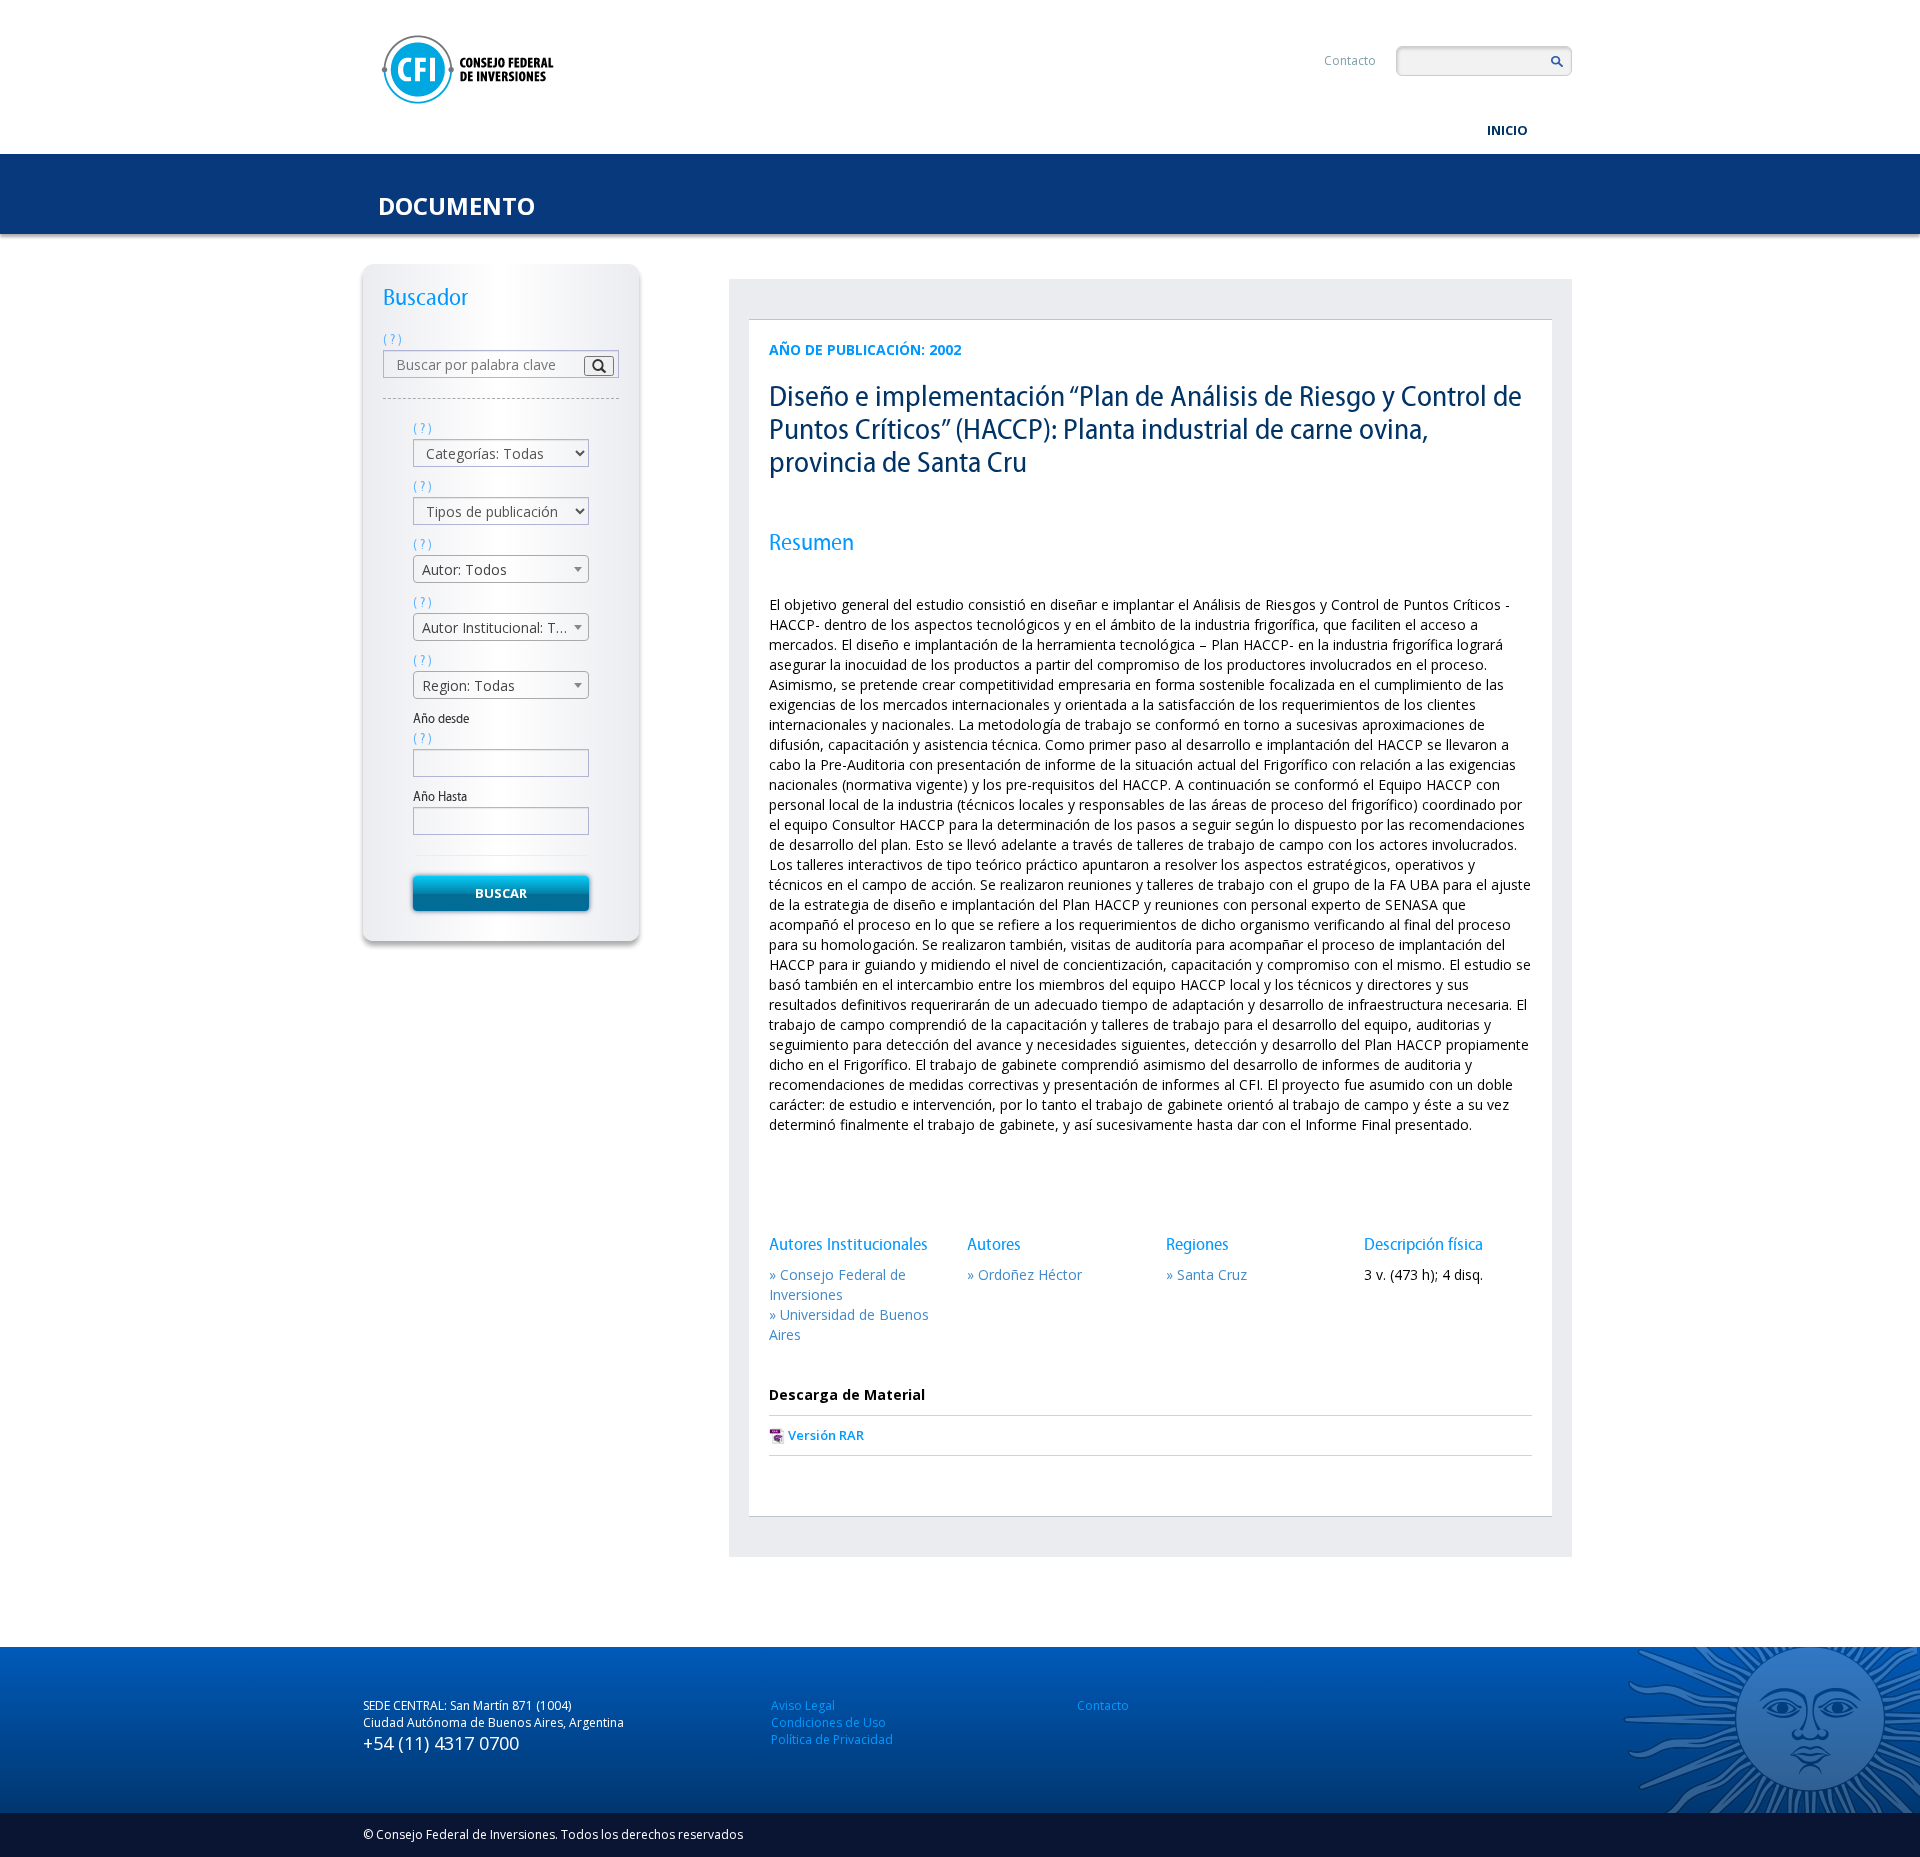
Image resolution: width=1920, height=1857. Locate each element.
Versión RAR (826, 1435)
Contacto (1350, 60)
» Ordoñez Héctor (1024, 1274)
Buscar (501, 893)
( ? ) (392, 339)
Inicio (1507, 130)
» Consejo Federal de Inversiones (837, 1284)
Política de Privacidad (832, 1739)
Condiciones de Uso (828, 1722)
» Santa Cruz (1206, 1274)
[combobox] (501, 569)
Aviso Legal (803, 1705)
